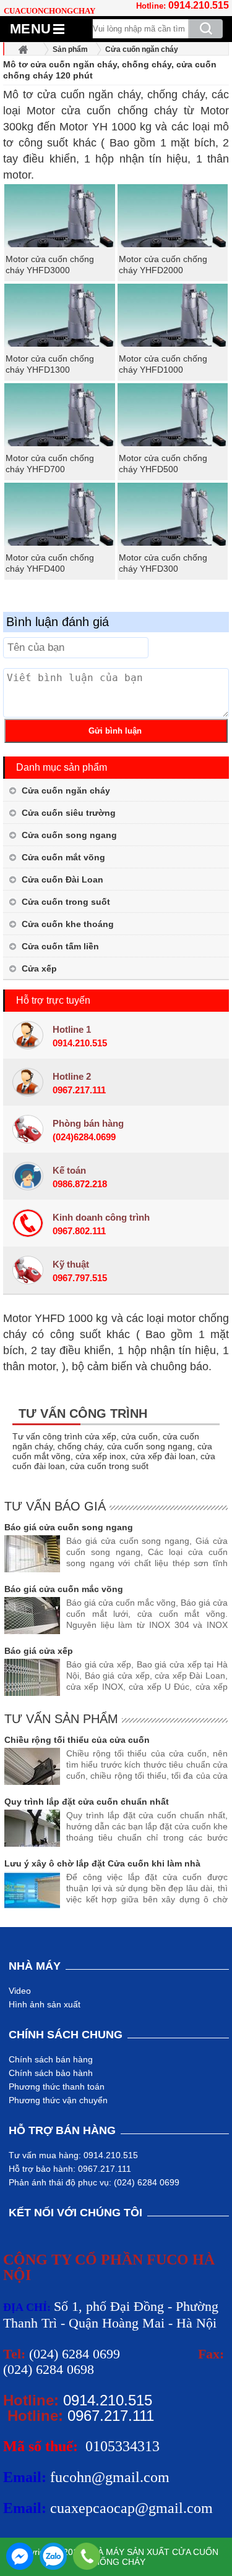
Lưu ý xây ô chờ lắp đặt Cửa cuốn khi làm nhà (102, 1863)
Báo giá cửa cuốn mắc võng (64, 1589)
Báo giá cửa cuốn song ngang (69, 1527)
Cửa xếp (39, 968)
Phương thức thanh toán (57, 2087)
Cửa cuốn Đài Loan (62, 879)
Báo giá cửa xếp (39, 1651)
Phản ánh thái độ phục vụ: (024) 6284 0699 (94, 2182)
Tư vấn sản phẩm (61, 1719)
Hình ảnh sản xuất (45, 2004)
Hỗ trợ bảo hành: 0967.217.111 (70, 2169)
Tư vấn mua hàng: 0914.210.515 (73, 2155)
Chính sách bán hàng (51, 2059)
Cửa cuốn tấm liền (60, 946)
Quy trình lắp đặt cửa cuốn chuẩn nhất (87, 1802)
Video (20, 1991)
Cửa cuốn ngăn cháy (66, 790)
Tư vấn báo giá (55, 1506)
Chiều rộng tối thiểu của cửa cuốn (77, 1740)
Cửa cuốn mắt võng (63, 857)
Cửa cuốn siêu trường (69, 813)
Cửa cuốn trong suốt (66, 902)
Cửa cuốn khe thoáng (68, 924)
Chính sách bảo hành (51, 2073)
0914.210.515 (199, 5)
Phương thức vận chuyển (58, 2100)
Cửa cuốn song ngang (69, 835)
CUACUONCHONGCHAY (49, 11)
